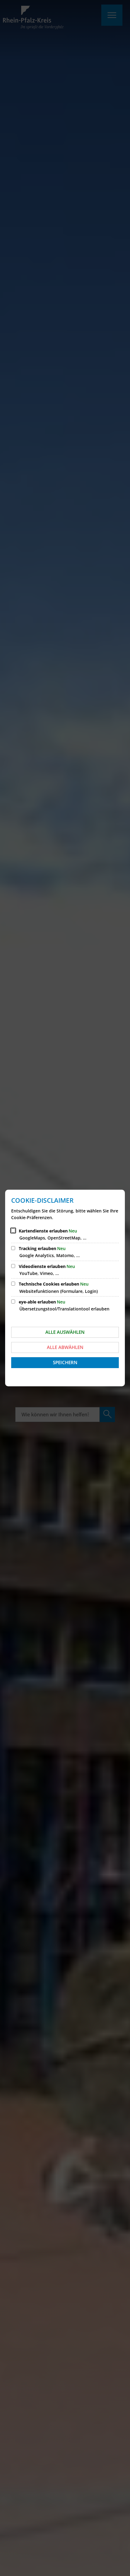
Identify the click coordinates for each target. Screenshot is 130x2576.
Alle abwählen (65, 1347)
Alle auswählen (65, 1332)
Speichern (65, 1362)
